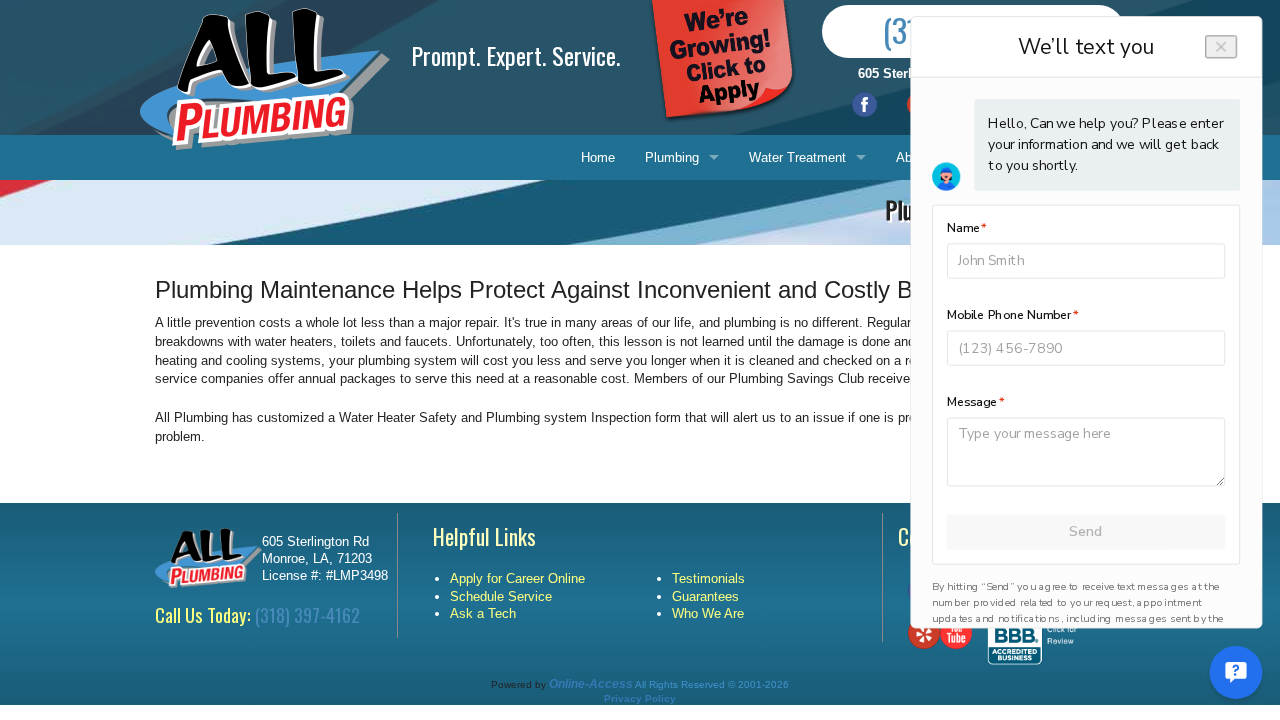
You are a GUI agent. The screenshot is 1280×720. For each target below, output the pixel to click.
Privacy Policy (640, 698)
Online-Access (591, 684)
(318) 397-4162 (307, 614)
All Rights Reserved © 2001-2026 (712, 684)
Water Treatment (797, 157)
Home (598, 157)
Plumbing (672, 157)
